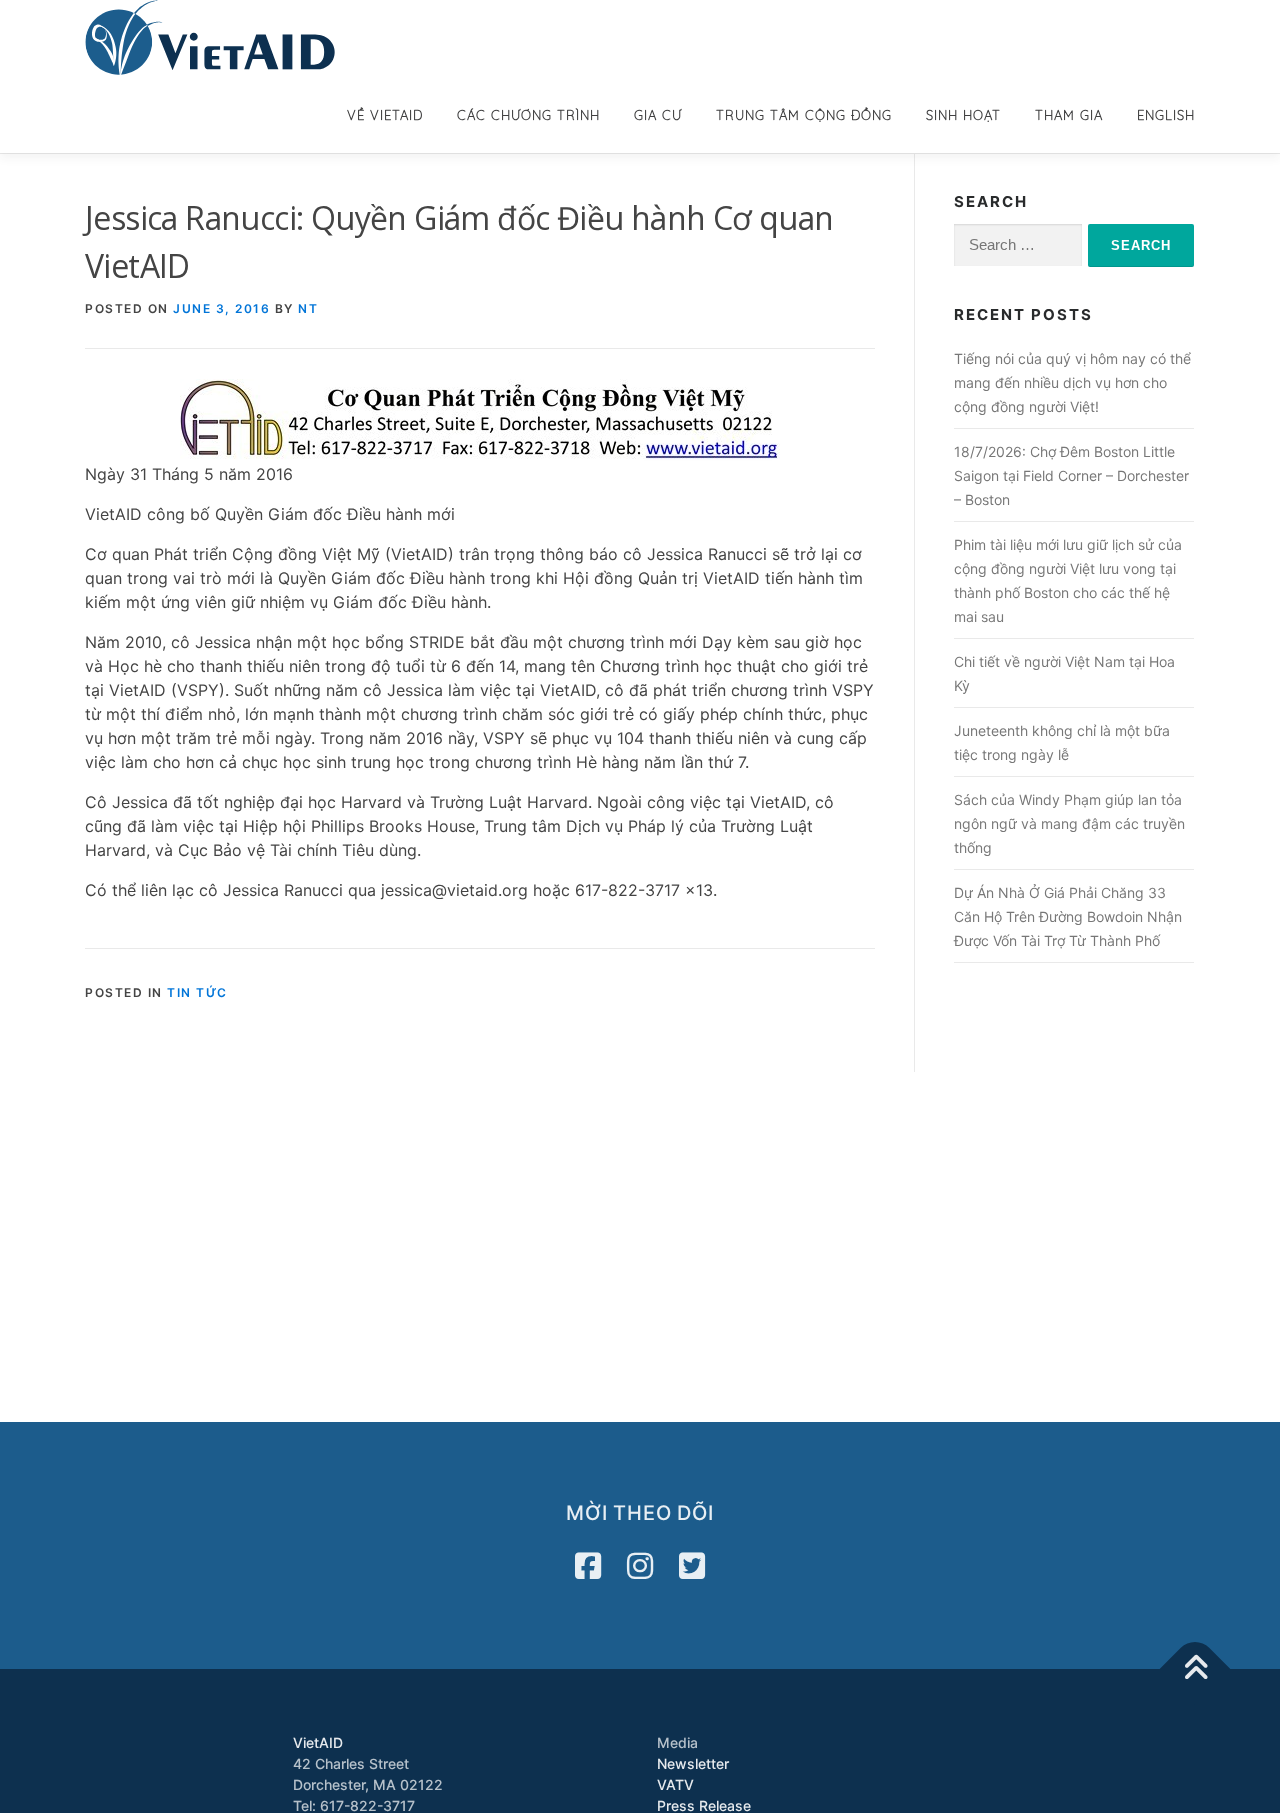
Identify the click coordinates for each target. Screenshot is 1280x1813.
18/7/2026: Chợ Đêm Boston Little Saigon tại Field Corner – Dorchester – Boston (1071, 475)
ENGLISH (1166, 115)
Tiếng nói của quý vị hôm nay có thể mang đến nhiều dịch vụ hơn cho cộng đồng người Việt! (1072, 382)
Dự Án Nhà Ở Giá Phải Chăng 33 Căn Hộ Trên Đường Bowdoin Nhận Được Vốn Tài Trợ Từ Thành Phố (1068, 916)
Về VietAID (385, 115)
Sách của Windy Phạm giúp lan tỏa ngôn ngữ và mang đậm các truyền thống (1069, 823)
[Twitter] (692, 1566)
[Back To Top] (1195, 1669)
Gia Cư (658, 115)
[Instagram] (640, 1566)
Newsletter (693, 1763)
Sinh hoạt (963, 115)
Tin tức (197, 992)
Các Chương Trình (528, 115)
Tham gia (1069, 115)
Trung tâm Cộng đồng (804, 115)
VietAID (318, 1742)
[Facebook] (588, 1566)
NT (308, 308)
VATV (675, 1784)
